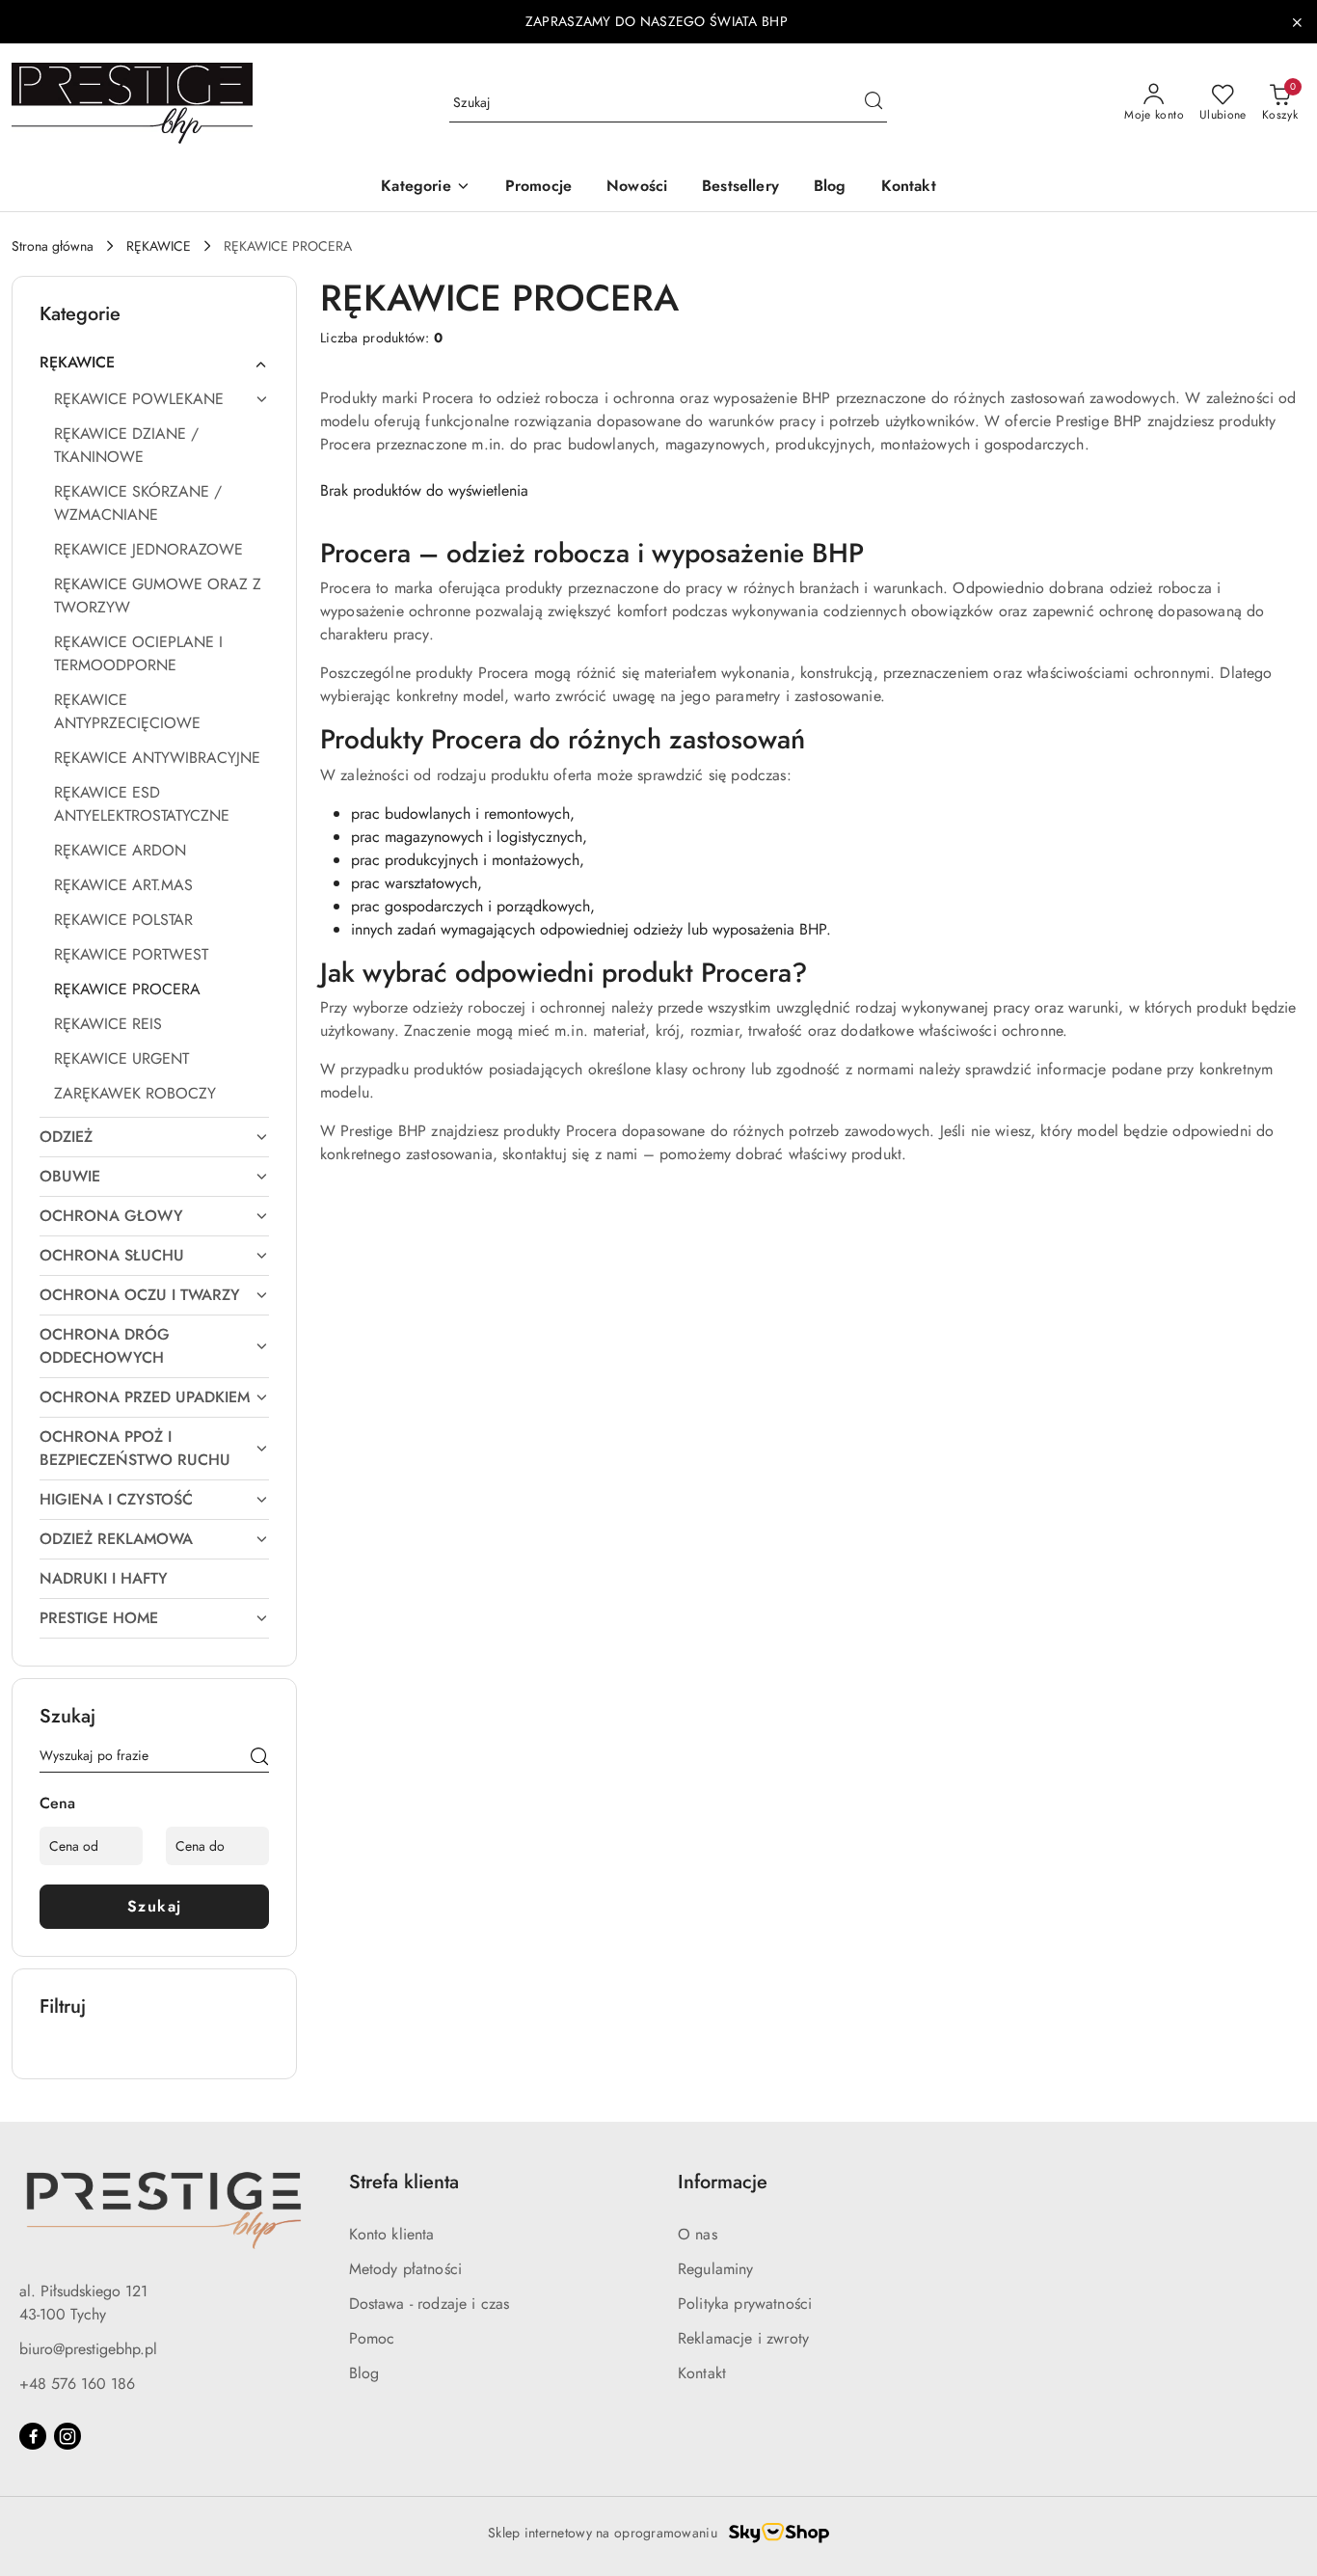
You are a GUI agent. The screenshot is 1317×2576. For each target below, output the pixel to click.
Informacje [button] (723, 2182)
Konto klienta (392, 2234)
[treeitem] (154, 363)
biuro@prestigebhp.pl (88, 2349)
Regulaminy (716, 2269)
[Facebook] (33, 2436)
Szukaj (155, 1906)
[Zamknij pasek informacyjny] (1297, 22)
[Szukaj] (259, 1759)
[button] (425, 188)
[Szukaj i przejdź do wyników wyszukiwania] (874, 103)
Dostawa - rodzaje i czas (430, 2304)
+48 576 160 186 (77, 2384)
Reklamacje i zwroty (743, 2338)
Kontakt (702, 2373)
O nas (698, 2234)
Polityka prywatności (745, 2304)
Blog (364, 2373)
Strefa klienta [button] (404, 2182)
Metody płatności (406, 2269)
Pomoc (372, 2338)
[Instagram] (67, 2436)
